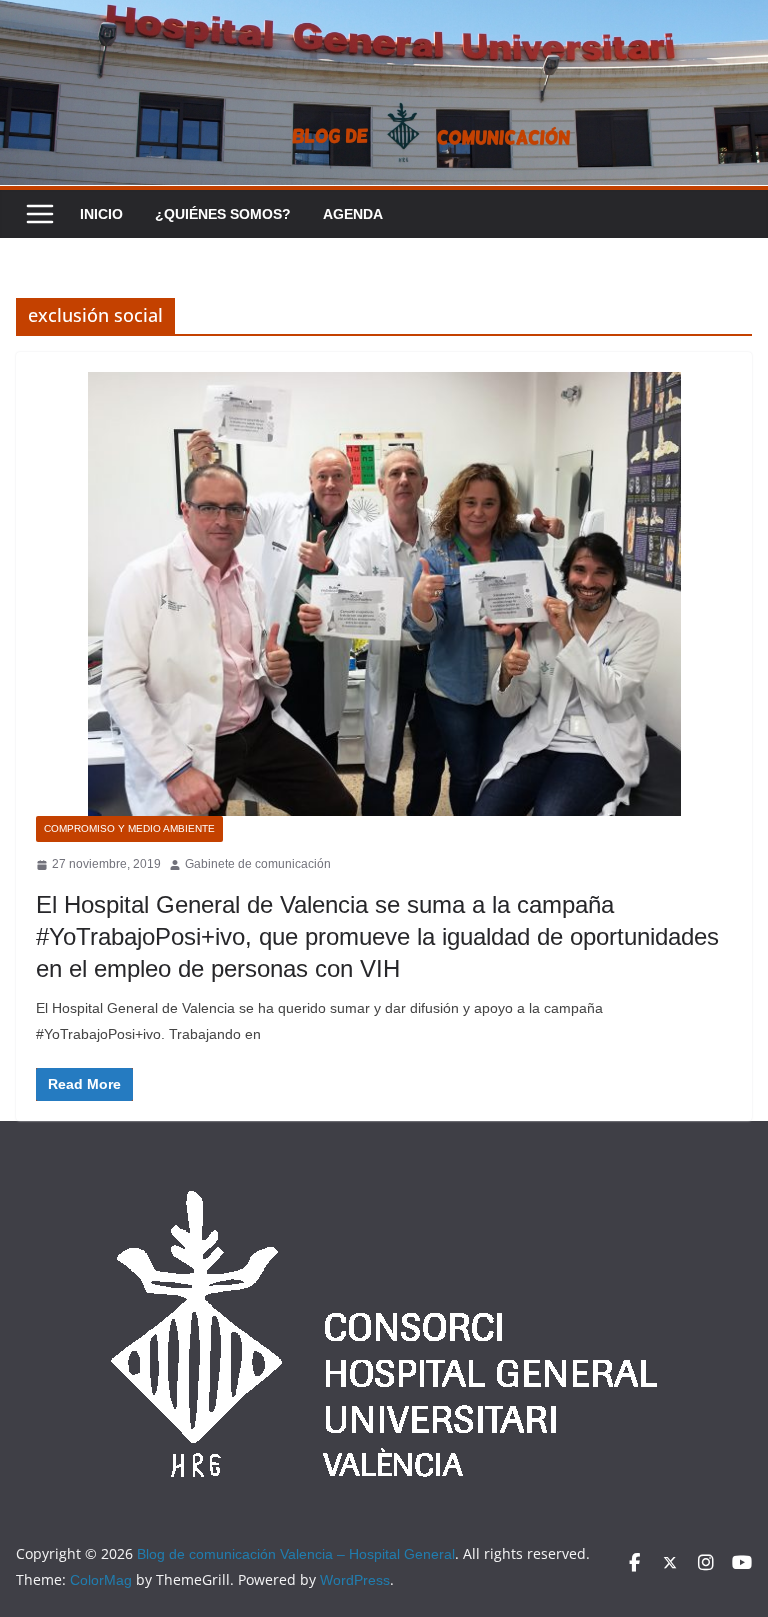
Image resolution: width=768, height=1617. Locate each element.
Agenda (353, 214)
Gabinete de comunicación (258, 864)
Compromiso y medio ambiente (129, 828)
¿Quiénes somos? (223, 214)
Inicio (101, 214)
